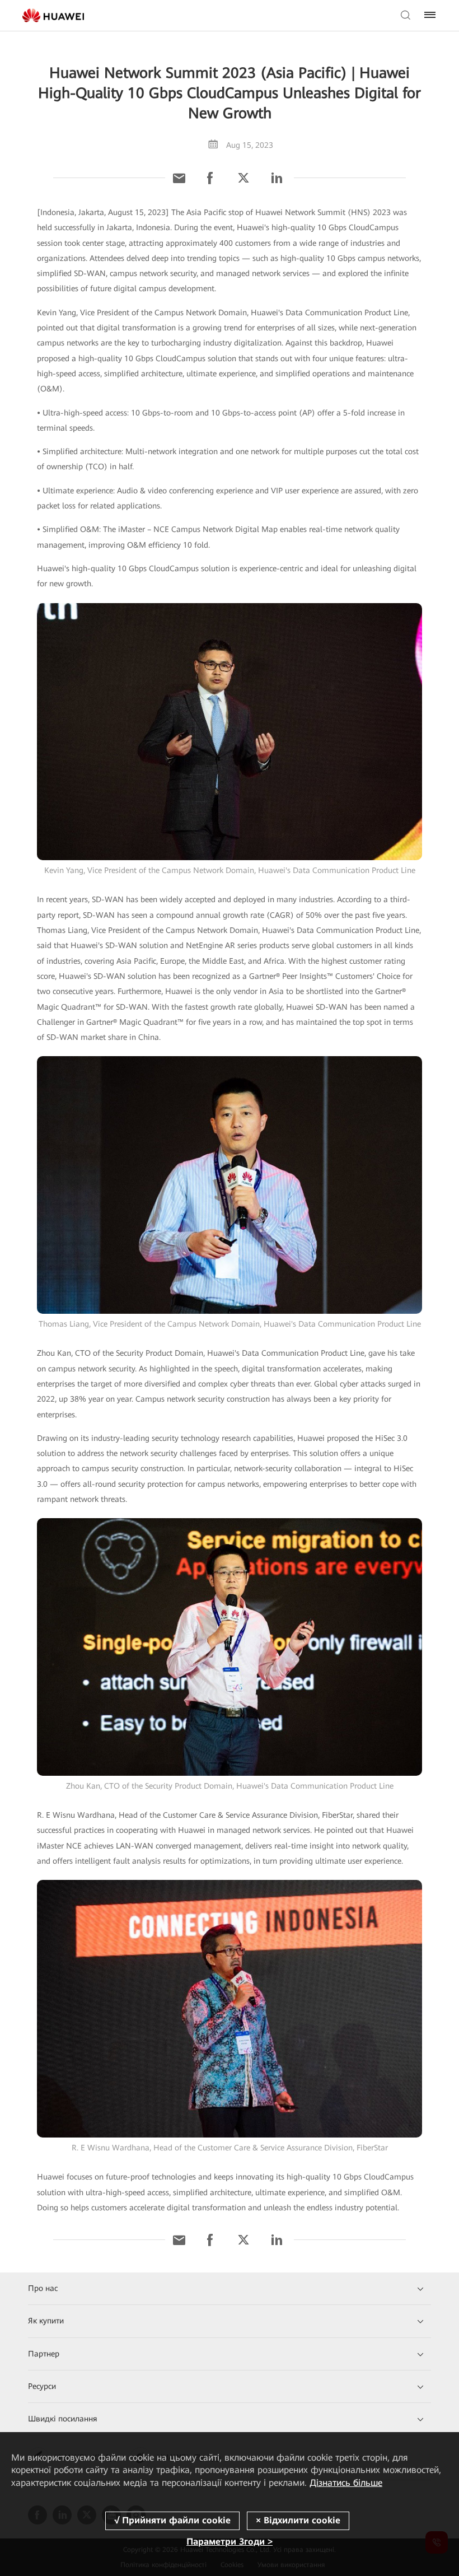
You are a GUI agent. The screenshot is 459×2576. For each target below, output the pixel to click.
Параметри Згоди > (230, 2542)
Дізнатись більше (346, 2483)
